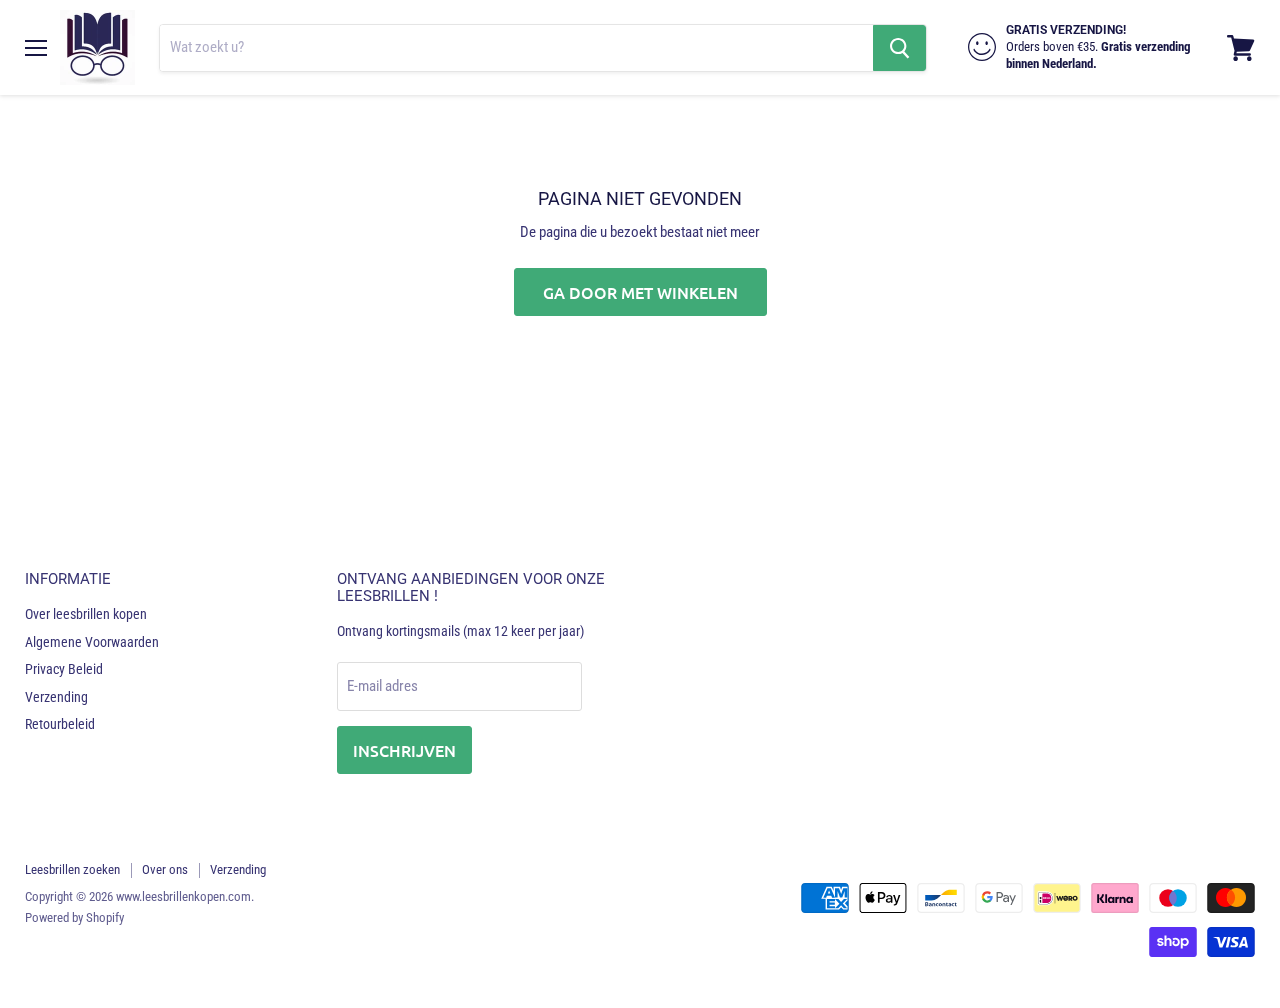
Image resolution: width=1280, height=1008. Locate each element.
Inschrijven (404, 750)
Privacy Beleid (64, 669)
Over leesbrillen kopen (86, 614)
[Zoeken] (899, 48)
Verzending (56, 697)
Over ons (165, 869)
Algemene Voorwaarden (92, 642)
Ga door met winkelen (640, 292)
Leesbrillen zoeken (72, 869)
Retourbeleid (60, 724)
